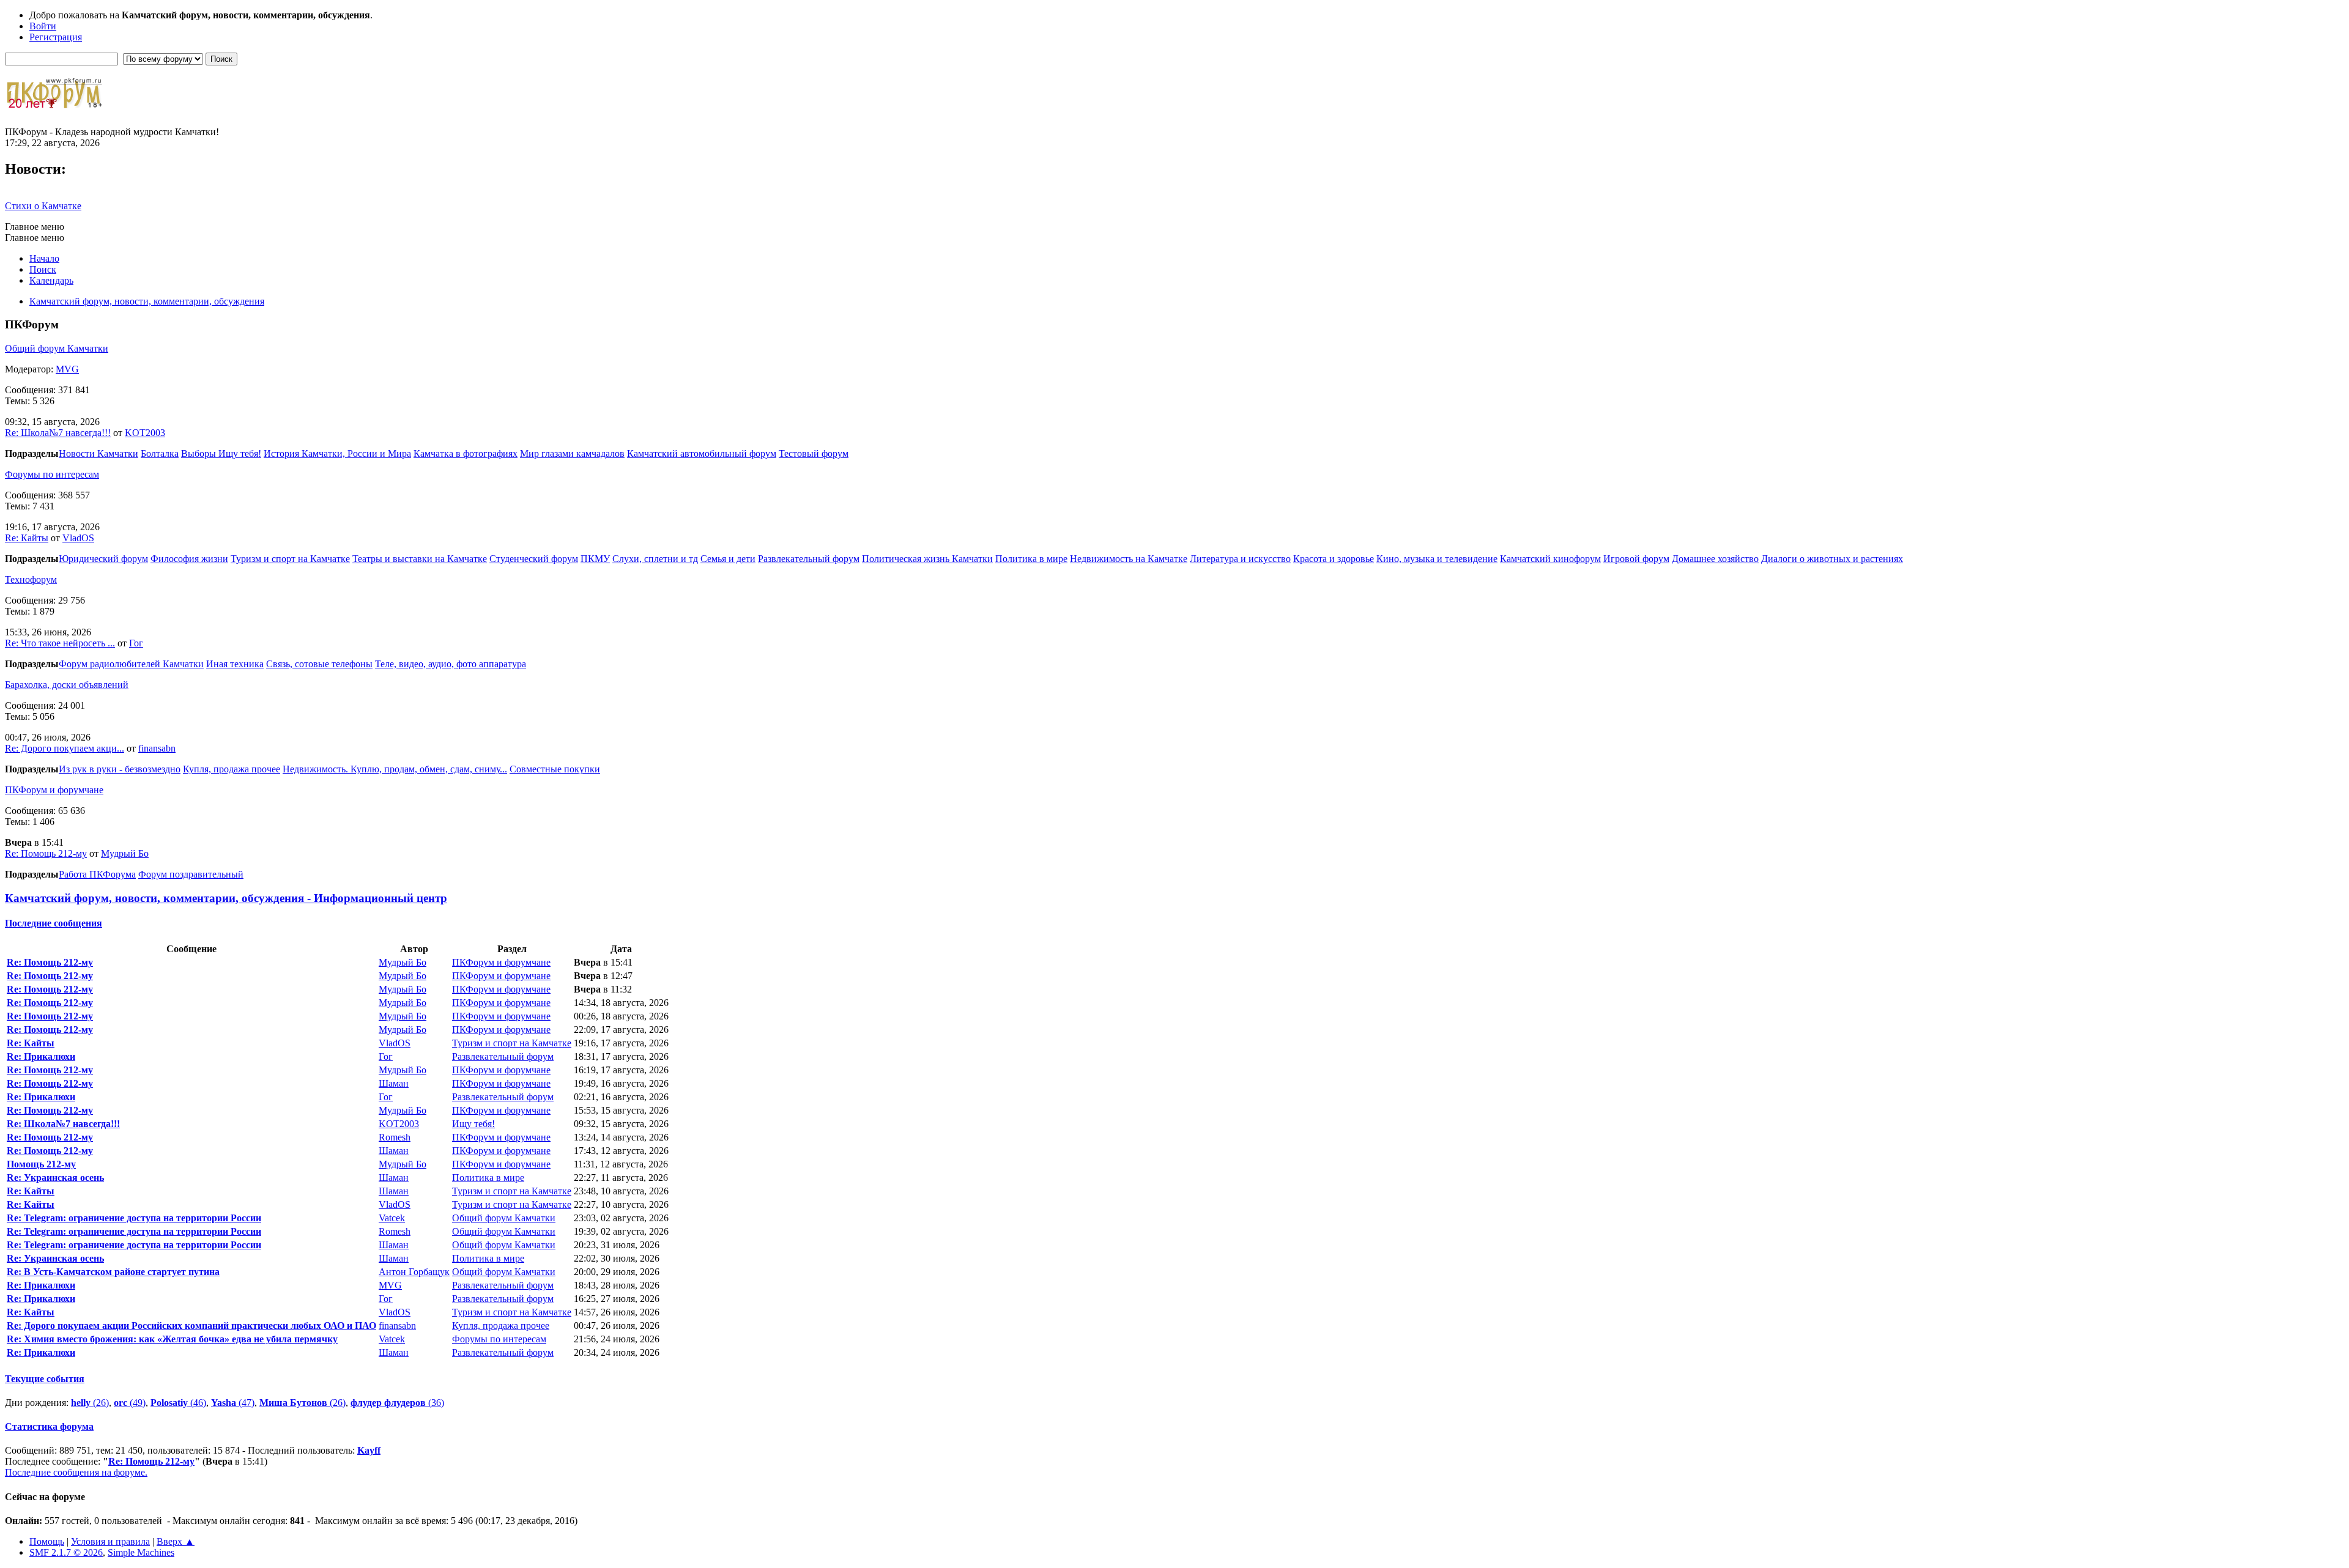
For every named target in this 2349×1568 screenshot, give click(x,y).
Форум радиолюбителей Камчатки (131, 664)
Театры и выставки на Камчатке (420, 559)
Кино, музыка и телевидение (1437, 559)
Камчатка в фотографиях (466, 453)
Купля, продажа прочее (232, 769)
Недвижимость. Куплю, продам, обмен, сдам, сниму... (395, 769)
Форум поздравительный (191, 874)
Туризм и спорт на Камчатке (290, 559)
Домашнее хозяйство (1715, 559)
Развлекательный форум (809, 559)
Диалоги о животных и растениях (1832, 559)
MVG (67, 369)
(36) (397, 1403)
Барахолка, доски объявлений (67, 685)
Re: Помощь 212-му (46, 853)
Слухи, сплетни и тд (655, 559)
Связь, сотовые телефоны (319, 664)
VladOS (78, 538)
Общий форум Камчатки (57, 348)
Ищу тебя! (240, 453)
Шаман (394, 1083)
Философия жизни (189, 559)
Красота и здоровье (1334, 559)
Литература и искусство (1240, 559)
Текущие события (45, 1379)
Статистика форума (49, 1426)
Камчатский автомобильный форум (702, 453)
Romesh (395, 1137)
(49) (130, 1403)
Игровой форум (1636, 559)
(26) (90, 1403)
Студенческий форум (534, 559)
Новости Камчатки (98, 453)
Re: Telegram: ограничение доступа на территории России (134, 1218)
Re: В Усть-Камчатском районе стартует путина (113, 1272)
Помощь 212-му (41, 1164)
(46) (178, 1403)
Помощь (47, 1541)
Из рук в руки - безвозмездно (120, 769)
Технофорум (31, 579)
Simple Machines (141, 1552)
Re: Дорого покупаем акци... (65, 748)
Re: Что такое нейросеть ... (60, 643)
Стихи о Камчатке (43, 206)
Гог (136, 643)
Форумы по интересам (52, 474)
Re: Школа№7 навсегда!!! (58, 433)
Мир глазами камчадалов (572, 453)
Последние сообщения (54, 923)
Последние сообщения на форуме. (76, 1472)
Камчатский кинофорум (1550, 559)
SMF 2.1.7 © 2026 (66, 1552)
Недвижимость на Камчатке (1129, 559)
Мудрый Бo (125, 853)
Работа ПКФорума (97, 874)
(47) (233, 1403)
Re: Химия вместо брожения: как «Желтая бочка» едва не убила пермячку (172, 1339)
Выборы (200, 453)
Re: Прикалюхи (41, 1056)
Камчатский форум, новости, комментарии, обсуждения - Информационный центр (226, 898)
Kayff (369, 1450)
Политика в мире (1031, 559)
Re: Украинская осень (55, 1178)
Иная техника (235, 664)
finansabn (157, 748)
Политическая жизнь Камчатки (927, 559)
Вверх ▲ (176, 1541)
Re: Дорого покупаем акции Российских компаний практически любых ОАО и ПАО (191, 1326)
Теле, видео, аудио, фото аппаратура (451, 664)
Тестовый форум (814, 453)
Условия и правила (110, 1541)
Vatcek (392, 1218)
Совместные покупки (555, 769)
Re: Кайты (27, 538)
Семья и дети (728, 559)
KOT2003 (145, 433)
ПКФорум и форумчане (54, 790)
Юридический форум (103, 559)
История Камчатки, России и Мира (337, 453)
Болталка (160, 453)
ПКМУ (595, 559)
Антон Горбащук (414, 1272)
